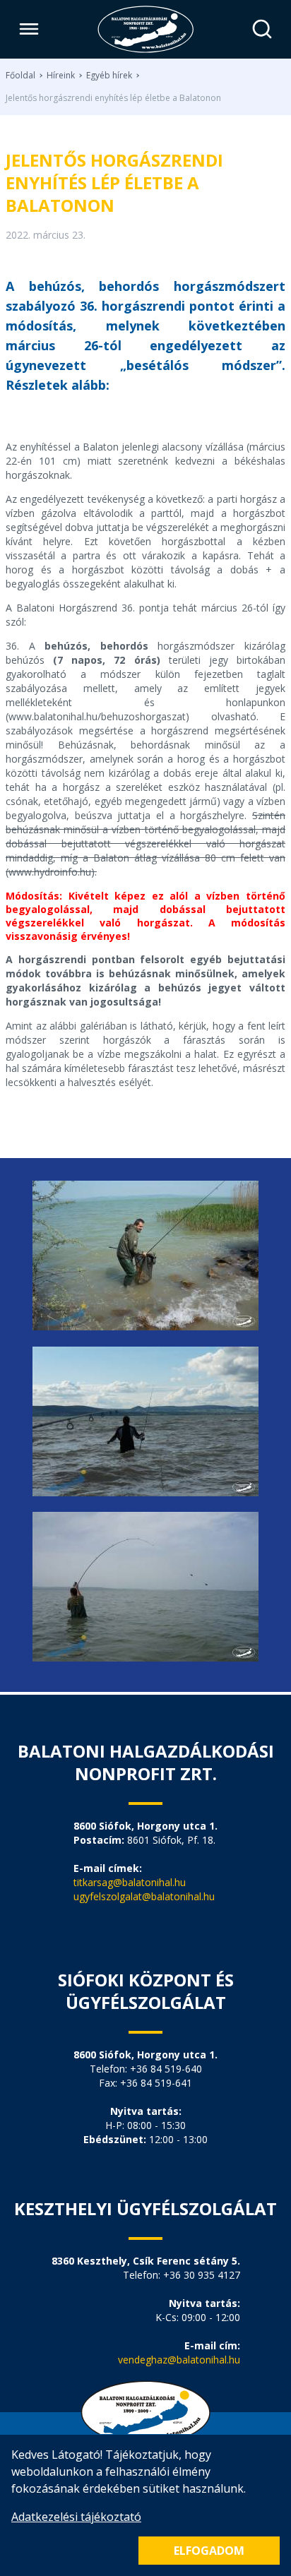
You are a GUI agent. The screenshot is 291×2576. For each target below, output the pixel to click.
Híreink (61, 76)
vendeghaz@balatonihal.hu (179, 2360)
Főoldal (20, 76)
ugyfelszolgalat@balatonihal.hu (144, 1896)
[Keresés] (262, 29)
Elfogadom (209, 2551)
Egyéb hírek (109, 76)
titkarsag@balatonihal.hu (130, 1882)
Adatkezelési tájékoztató (76, 2517)
